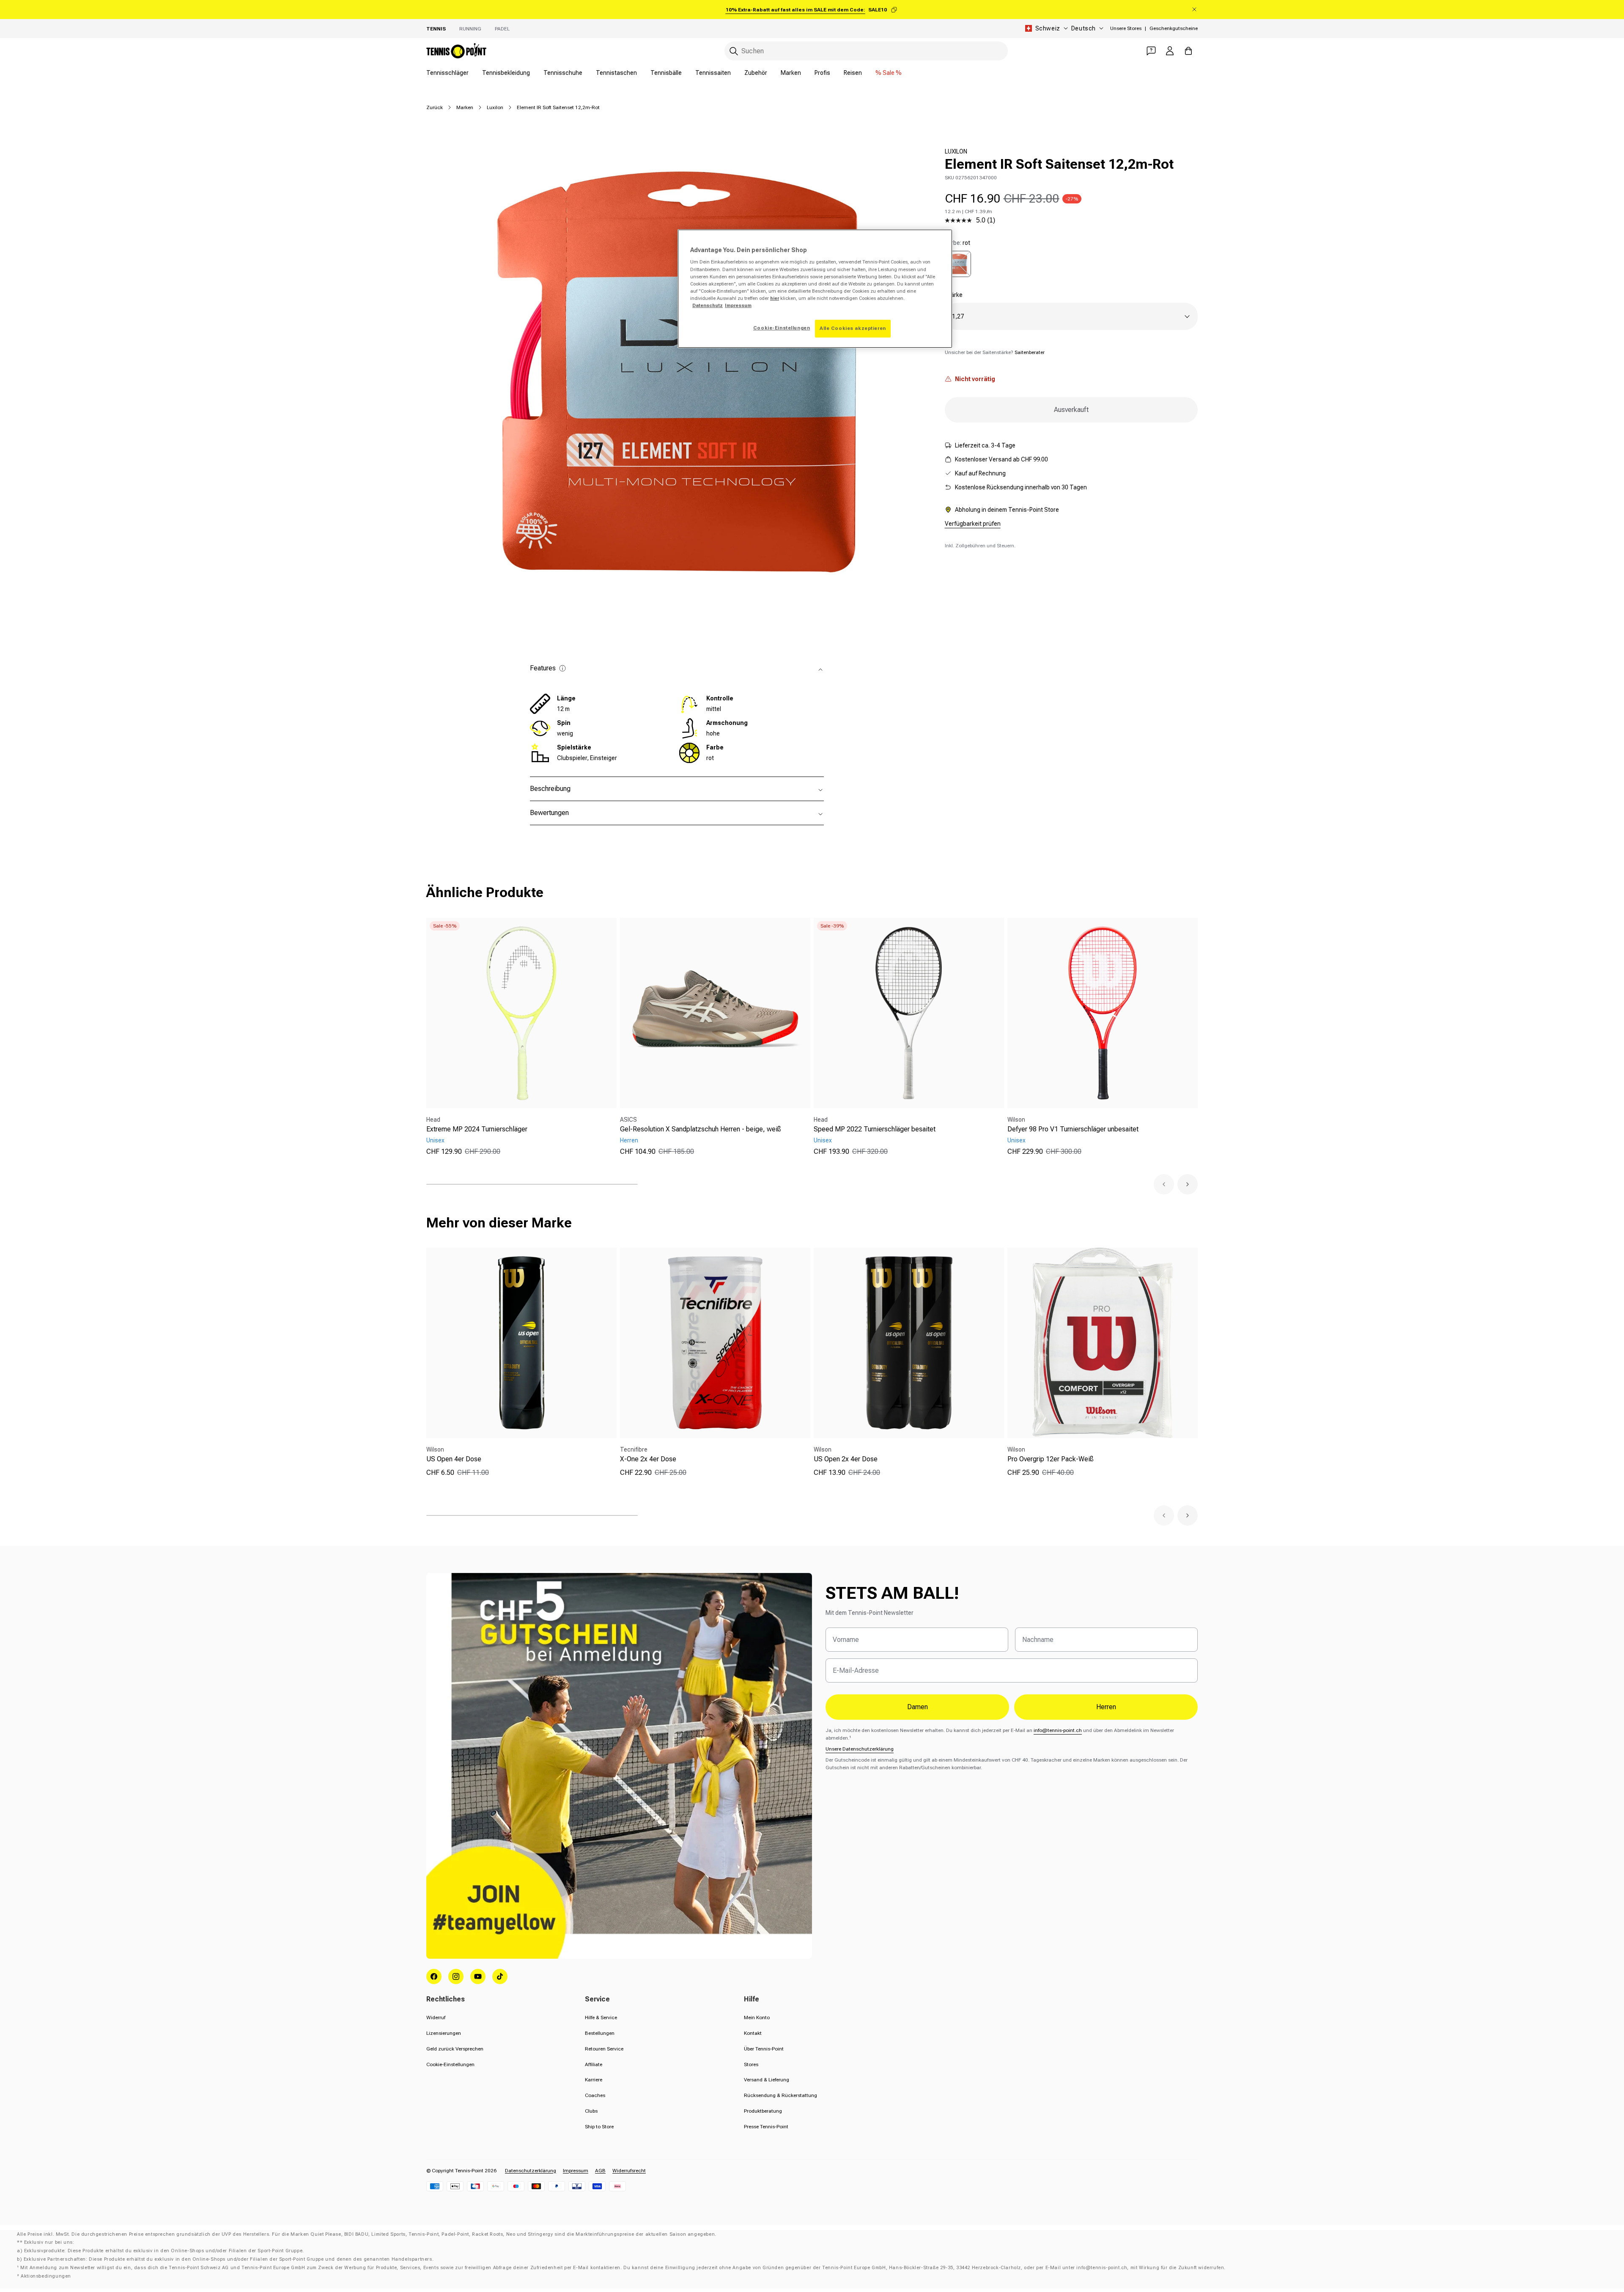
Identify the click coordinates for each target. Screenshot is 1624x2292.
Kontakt (753, 2033)
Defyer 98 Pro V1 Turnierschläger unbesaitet (1073, 1129)
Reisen (853, 73)
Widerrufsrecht (629, 2171)
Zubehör (756, 73)
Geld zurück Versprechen (455, 2049)
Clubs (591, 2111)
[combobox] (866, 51)
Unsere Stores (1126, 28)
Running (470, 29)
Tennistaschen (616, 73)
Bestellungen (600, 2033)
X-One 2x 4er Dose (648, 1459)
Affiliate (594, 2064)
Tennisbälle (666, 73)
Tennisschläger (447, 73)
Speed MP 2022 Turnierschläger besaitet (875, 1129)
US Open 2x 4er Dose (846, 1459)
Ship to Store (599, 2127)
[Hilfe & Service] (1151, 51)
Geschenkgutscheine (1174, 28)
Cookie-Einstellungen (450, 2064)
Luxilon (495, 107)
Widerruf (436, 2018)
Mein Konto (757, 2018)
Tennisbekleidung (506, 73)
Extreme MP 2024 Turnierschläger (477, 1129)
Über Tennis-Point (764, 2049)
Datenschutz (708, 305)
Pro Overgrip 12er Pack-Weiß (1051, 1459)
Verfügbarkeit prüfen (973, 524)
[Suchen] (734, 51)
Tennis (436, 29)
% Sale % (889, 73)
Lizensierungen (444, 2033)
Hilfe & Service (601, 2018)
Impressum (576, 2171)
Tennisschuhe (563, 73)
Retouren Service (604, 2049)
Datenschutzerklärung (531, 2171)
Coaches (595, 2095)
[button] (1164, 1184)
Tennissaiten (713, 73)
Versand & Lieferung (767, 2080)
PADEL (502, 29)
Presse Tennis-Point (766, 2127)
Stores (751, 2064)
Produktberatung (763, 2111)
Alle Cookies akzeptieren (853, 328)
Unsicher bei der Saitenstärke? (995, 352)
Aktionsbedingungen (46, 2276)
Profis (822, 73)
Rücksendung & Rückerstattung (780, 2095)
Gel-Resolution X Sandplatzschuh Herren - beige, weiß (701, 1129)
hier (775, 298)
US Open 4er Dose (454, 1459)
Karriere (594, 2080)
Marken (791, 73)
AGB (600, 2171)
